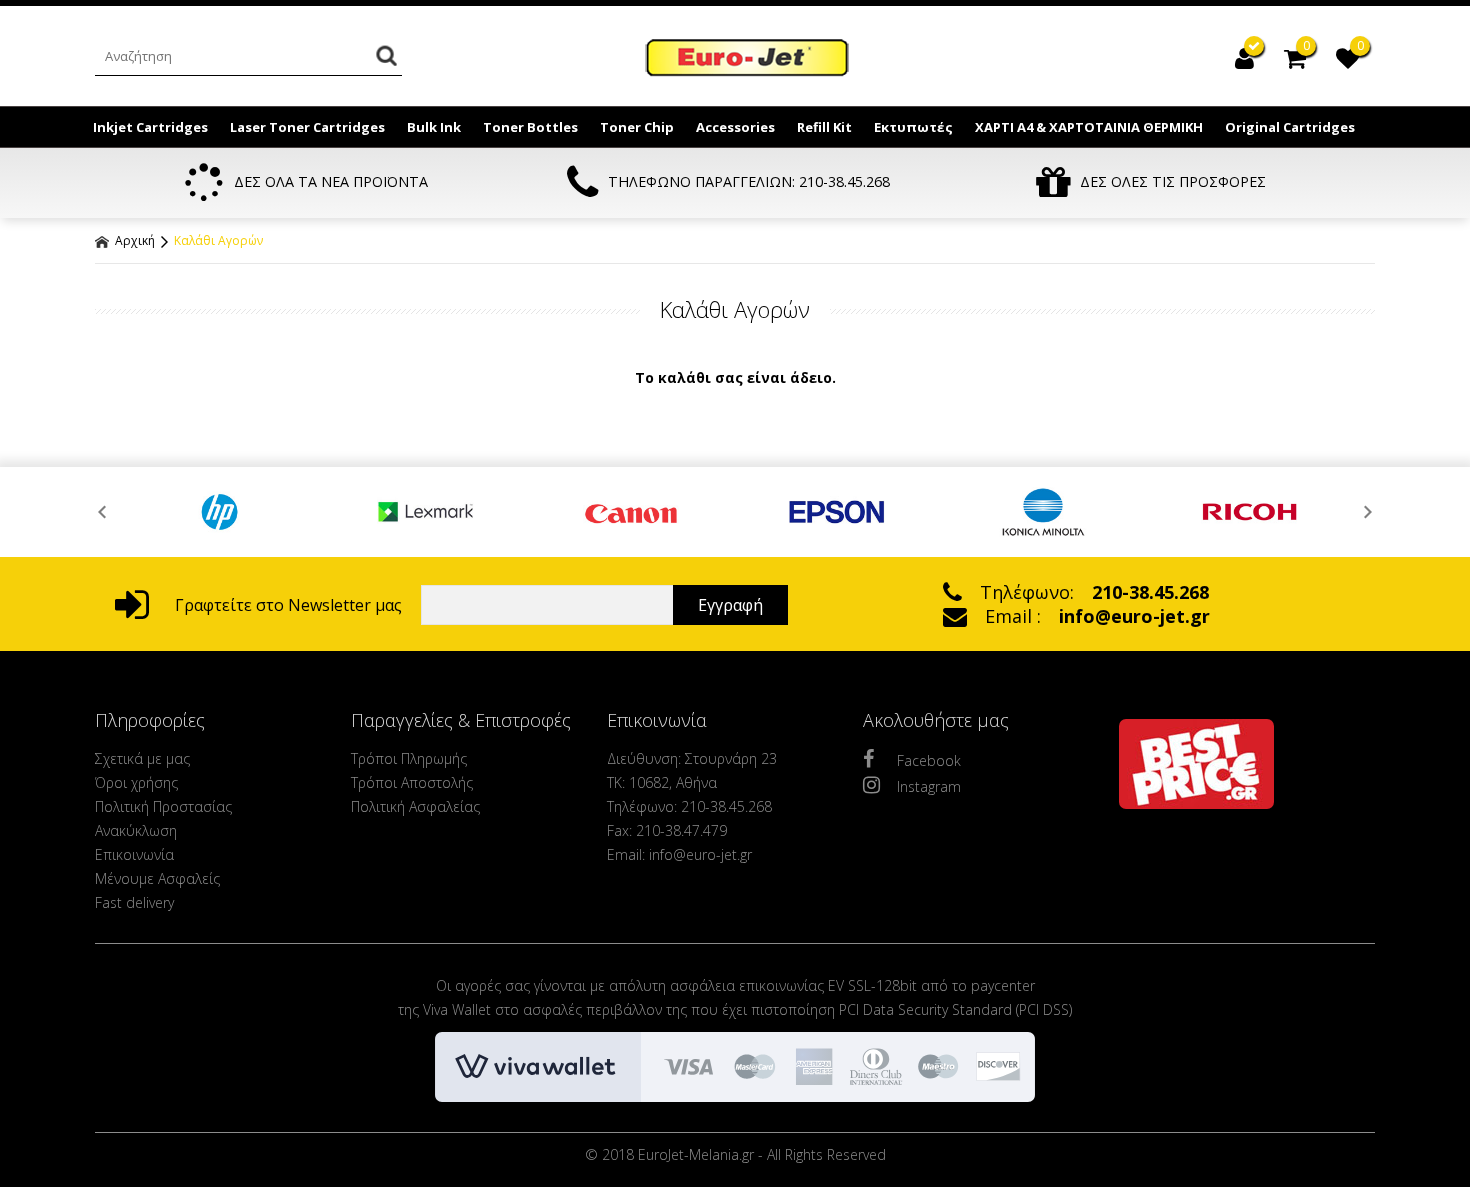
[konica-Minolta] (1044, 512)
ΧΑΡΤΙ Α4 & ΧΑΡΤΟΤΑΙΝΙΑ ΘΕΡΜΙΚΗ (1089, 127)
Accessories (735, 127)
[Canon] (632, 512)
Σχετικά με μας (142, 758)
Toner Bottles (530, 127)
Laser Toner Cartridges (307, 127)
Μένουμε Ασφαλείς (157, 878)
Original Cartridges (1290, 127)
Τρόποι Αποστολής (412, 782)
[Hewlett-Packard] (220, 512)
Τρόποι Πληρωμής (409, 758)
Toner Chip (637, 127)
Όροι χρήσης (136, 782)
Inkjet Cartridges (150, 127)
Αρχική (133, 240)
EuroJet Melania (748, 58)
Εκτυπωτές (913, 127)
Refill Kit (824, 127)
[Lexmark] (426, 512)
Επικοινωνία (134, 854)
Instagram (929, 786)
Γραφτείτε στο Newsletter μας (286, 605)
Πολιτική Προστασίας (163, 806)
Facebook (929, 760)
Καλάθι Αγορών (218, 240)
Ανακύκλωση (136, 830)
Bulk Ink (434, 127)
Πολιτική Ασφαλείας (415, 806)
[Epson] (838, 512)
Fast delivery (134, 902)
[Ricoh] (1250, 512)
